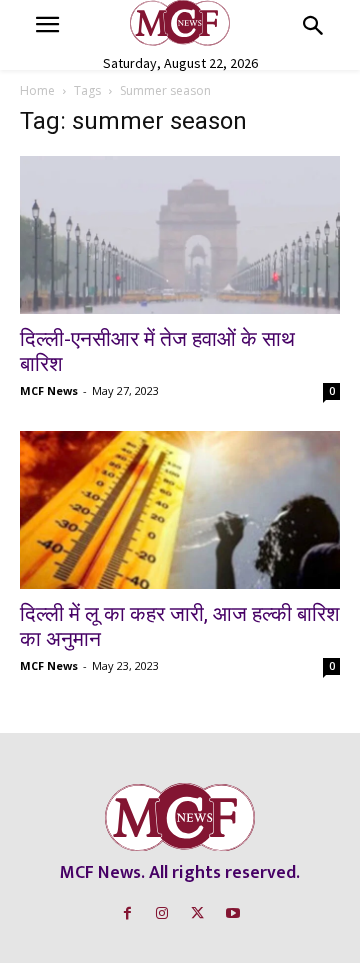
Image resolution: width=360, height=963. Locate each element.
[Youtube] (232, 913)
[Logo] (180, 23)
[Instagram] (162, 913)
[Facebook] (127, 913)
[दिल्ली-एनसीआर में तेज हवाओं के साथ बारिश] (180, 235)
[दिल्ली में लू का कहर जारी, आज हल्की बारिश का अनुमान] (180, 510)
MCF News (49, 390)
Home (37, 90)
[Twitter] (197, 913)
